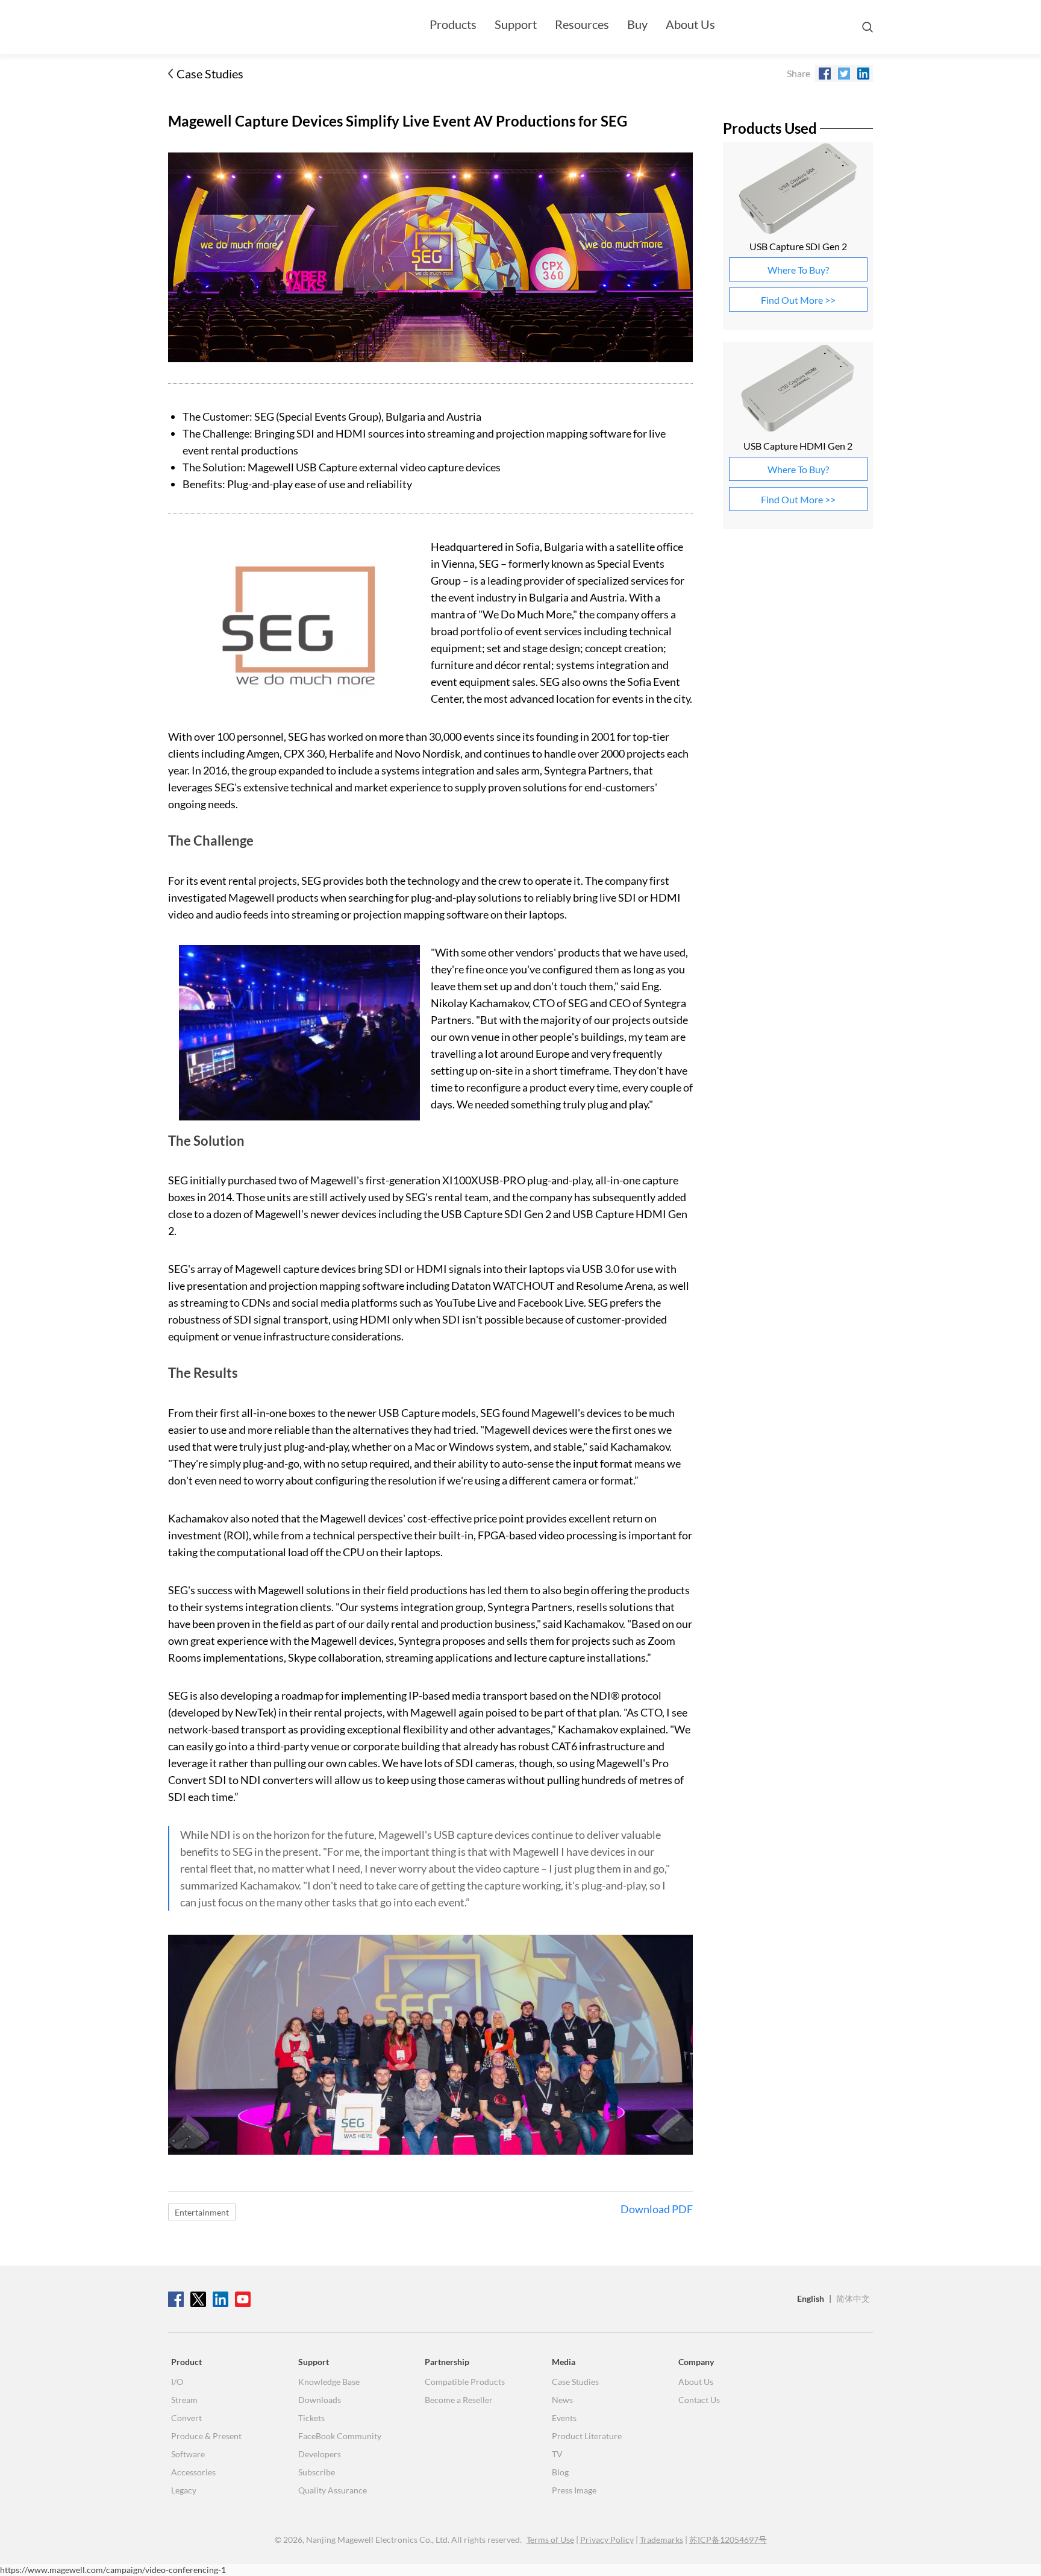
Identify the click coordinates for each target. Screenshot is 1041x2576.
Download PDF (657, 2210)
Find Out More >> (798, 300)
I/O (177, 2382)
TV (557, 2454)
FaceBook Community (340, 2436)
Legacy (184, 2490)
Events (564, 2418)
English (811, 2298)
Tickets (311, 2418)
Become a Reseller (459, 2400)
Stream (184, 2400)
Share (799, 73)
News (562, 2400)
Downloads (320, 2400)
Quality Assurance (333, 2490)
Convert (186, 2418)
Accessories (193, 2472)
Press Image (574, 2490)
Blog (560, 2472)
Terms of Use (550, 2540)
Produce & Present (206, 2436)
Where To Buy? (798, 270)
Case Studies (210, 74)
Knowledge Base (329, 2382)
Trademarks (661, 2540)
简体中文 (853, 2298)
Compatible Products (465, 2382)
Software (188, 2454)
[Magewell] (225, 27)
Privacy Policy (607, 2540)
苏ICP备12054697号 (728, 2540)
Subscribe (317, 2472)
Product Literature (587, 2436)
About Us (690, 24)
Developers (320, 2454)
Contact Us (699, 2400)
